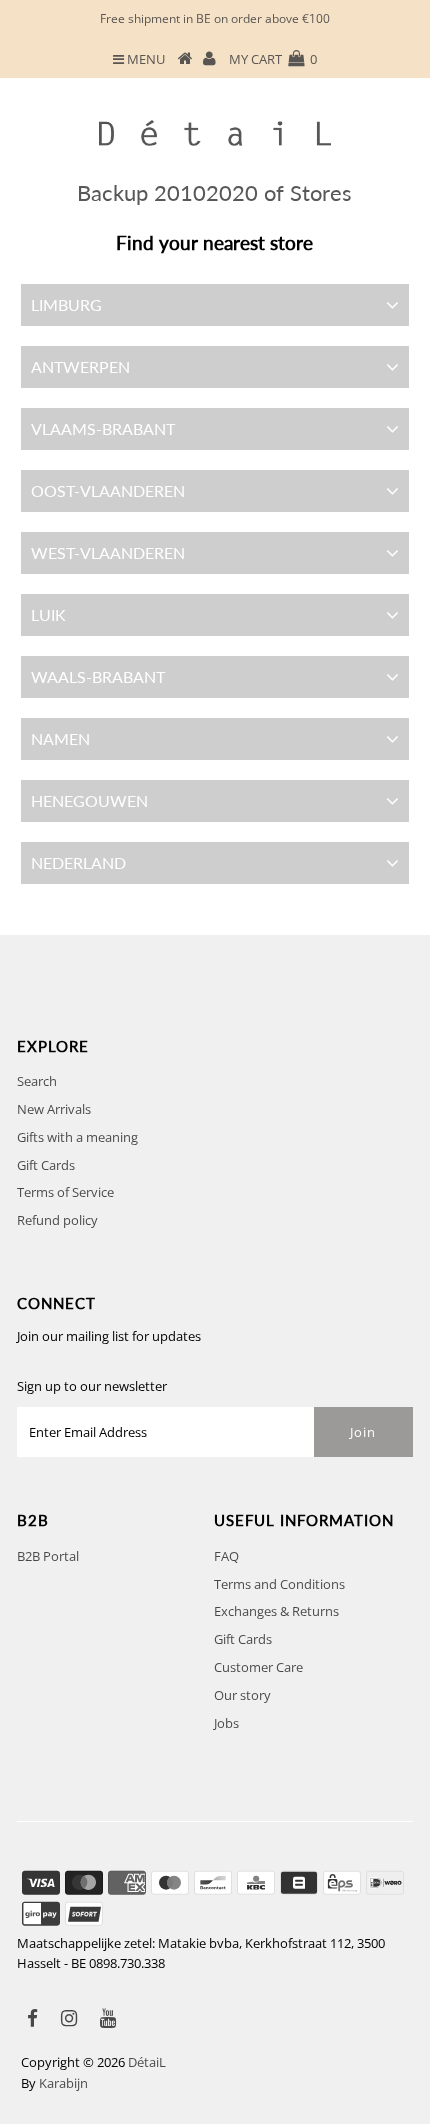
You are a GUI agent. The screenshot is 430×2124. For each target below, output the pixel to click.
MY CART (273, 59)
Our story (242, 1695)
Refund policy (57, 1220)
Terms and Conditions (279, 1584)
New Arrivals (54, 1109)
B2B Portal (48, 1556)
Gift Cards (46, 1165)
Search (37, 1081)
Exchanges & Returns (276, 1611)
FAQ (226, 1556)
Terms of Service (65, 1192)
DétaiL (147, 2062)
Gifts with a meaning (77, 1137)
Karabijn (63, 2083)
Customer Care (258, 1667)
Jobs (226, 1723)
